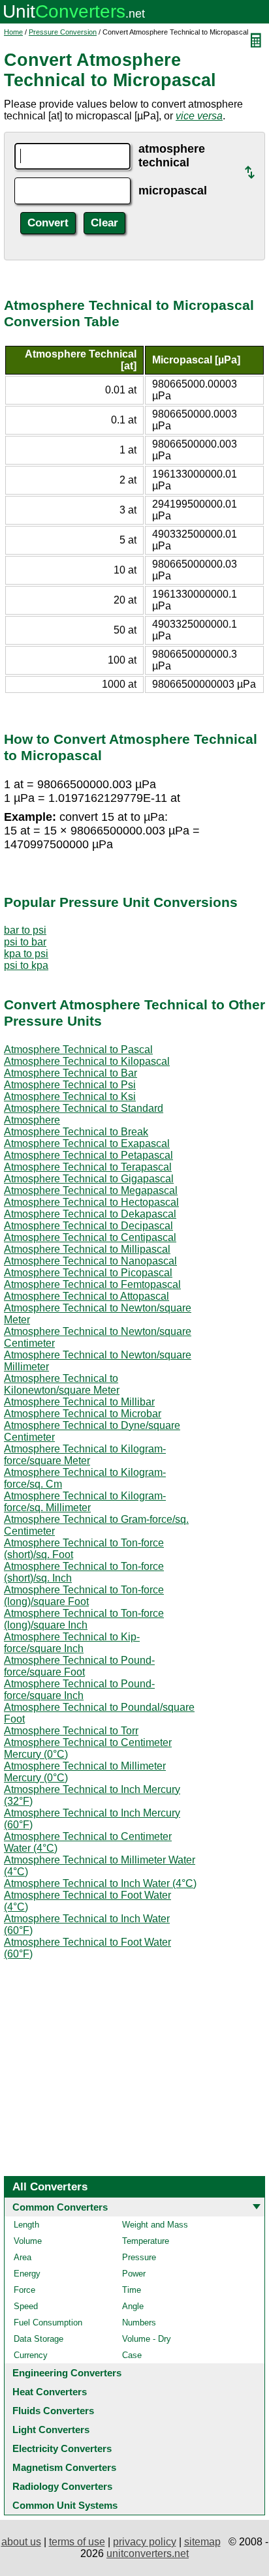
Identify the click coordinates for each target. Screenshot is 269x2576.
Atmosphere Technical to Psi (70, 1085)
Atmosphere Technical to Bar (71, 1073)
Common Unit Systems (65, 2505)
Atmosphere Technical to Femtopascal (92, 1284)
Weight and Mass (155, 2225)
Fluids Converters (53, 2411)
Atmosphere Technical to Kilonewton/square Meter (62, 1384)
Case (132, 2355)
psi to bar (25, 942)
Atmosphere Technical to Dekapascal (90, 1214)
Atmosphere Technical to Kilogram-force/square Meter (85, 1455)
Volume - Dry (147, 2339)
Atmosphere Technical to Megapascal (91, 1190)
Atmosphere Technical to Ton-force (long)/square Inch (84, 1619)
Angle (133, 2306)
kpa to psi (26, 954)
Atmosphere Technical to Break (76, 1132)
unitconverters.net (148, 2553)
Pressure (139, 2257)
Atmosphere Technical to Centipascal (90, 1237)
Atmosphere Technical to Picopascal (88, 1273)
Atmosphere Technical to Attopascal (87, 1296)
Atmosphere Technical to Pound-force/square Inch (79, 1690)
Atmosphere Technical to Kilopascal (87, 1061)
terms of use (77, 2542)
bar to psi (25, 930)
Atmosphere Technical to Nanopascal (90, 1261)
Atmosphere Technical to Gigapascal (89, 1179)
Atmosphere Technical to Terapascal (88, 1167)
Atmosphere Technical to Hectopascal (91, 1202)
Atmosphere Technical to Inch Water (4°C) (100, 1883)
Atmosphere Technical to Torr (71, 1731)
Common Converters (60, 2207)
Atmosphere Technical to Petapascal (88, 1155)
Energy (27, 2274)
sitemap (202, 2542)
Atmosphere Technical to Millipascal (87, 1249)
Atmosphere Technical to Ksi (70, 1096)
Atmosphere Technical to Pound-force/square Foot (79, 1666)
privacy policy (145, 2542)
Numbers (139, 2323)
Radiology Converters (62, 2486)
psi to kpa (26, 965)
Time (132, 2290)
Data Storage (39, 2339)
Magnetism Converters (64, 2467)
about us (21, 2542)
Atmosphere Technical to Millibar (79, 1402)
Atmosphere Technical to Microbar (83, 1414)
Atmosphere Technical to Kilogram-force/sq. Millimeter (85, 1502)
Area (23, 2257)
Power (134, 2274)
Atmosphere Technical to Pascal (78, 1050)
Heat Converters (50, 2392)
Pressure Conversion (63, 32)
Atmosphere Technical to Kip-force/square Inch (72, 1643)
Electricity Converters (62, 2448)
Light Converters (51, 2430)
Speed (26, 2306)
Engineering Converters (67, 2373)
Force (24, 2290)
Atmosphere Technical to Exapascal (87, 1143)
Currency (31, 2355)
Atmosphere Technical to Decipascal (88, 1226)
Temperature (146, 2241)
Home (13, 32)
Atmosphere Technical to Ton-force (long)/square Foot (84, 1596)
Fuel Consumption (48, 2323)
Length (26, 2225)
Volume (28, 2241)
